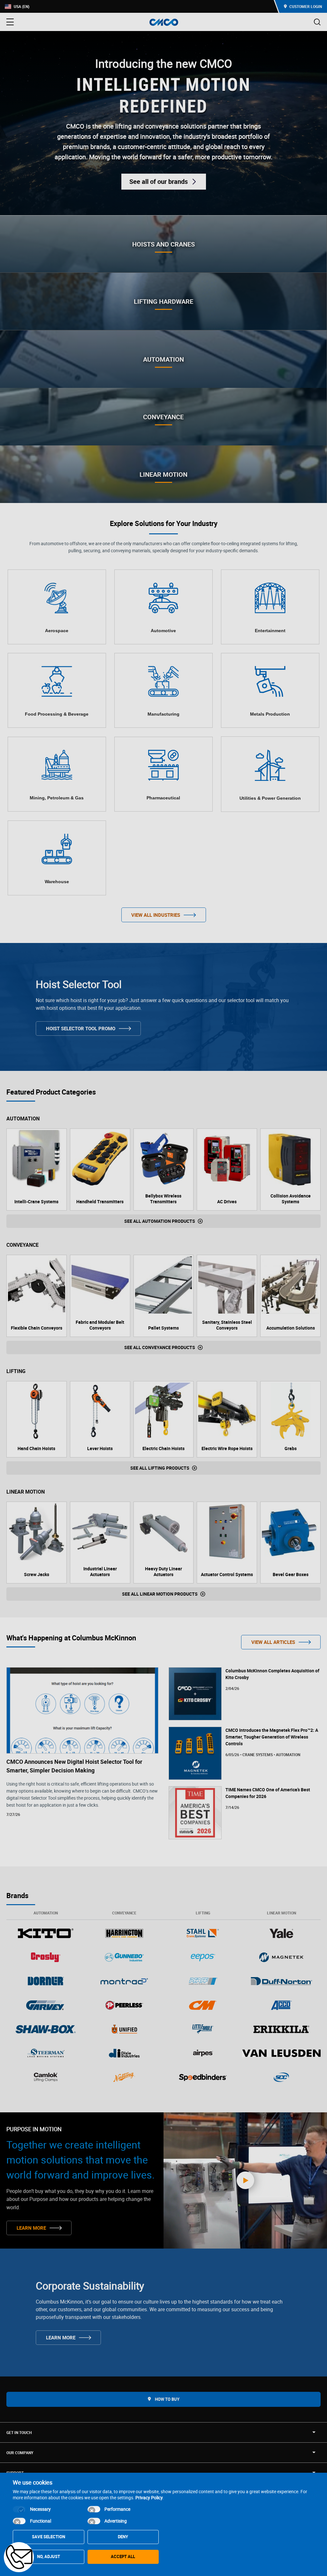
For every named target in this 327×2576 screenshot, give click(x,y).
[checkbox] (19, 2509)
